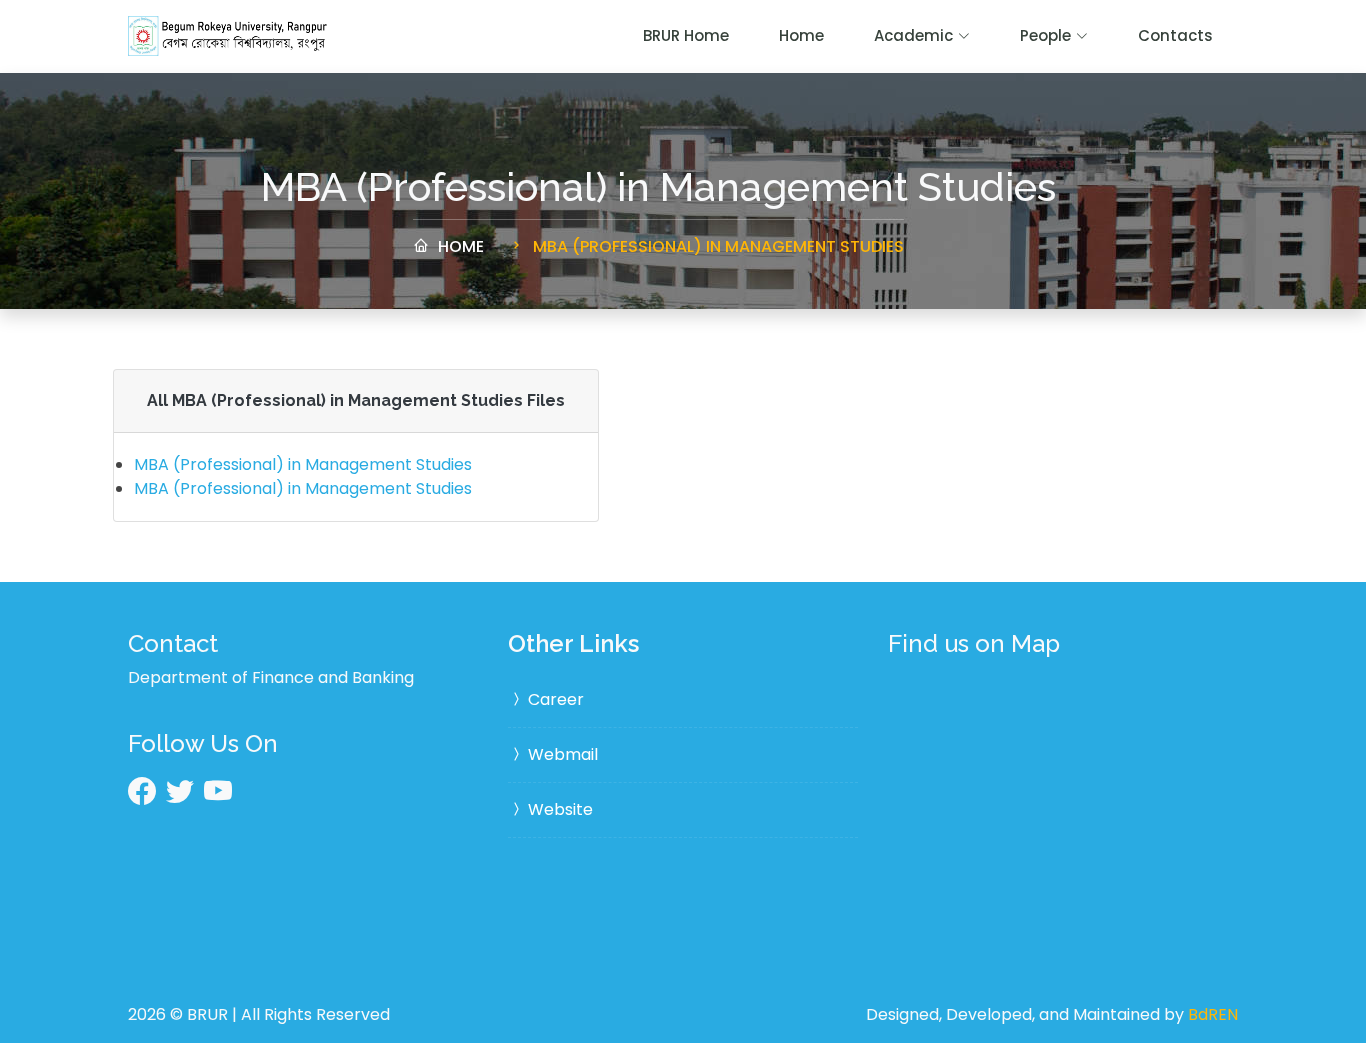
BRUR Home (686, 35)
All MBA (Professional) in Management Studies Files (356, 400)
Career (554, 699)
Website (558, 809)
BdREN (1213, 1014)
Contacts (1175, 35)
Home (801, 35)
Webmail (561, 754)
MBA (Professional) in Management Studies (716, 246)
